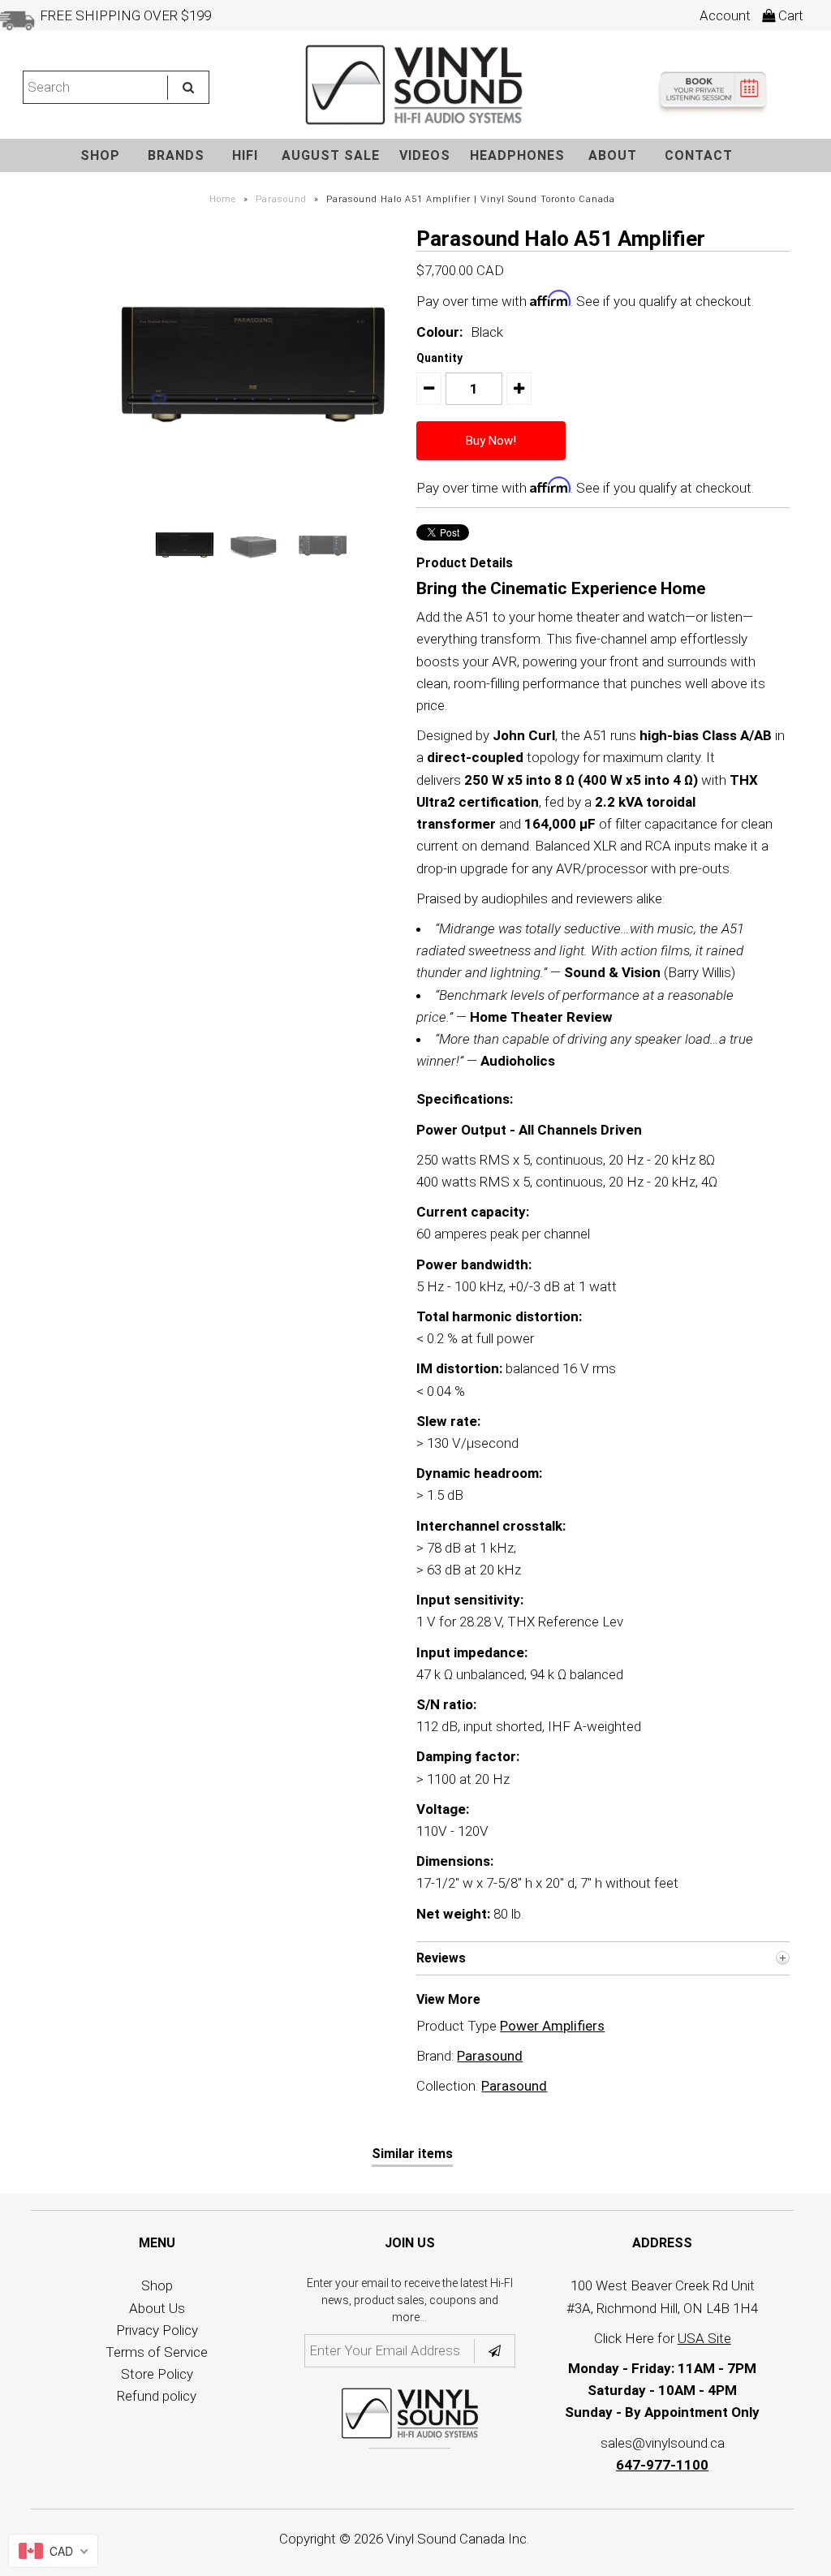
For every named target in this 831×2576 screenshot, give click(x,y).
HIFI (245, 155)
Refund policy (157, 2396)
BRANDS (176, 155)
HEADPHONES (517, 155)
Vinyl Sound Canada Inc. (458, 2539)
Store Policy (157, 2374)
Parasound (281, 199)
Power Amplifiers (552, 2026)
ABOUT (613, 155)
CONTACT (699, 155)
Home (223, 199)
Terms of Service (157, 2352)
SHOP (100, 155)
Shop (157, 2285)
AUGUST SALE (331, 155)
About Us (157, 2308)
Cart (789, 15)
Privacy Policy (157, 2330)
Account (725, 15)
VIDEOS (425, 155)
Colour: (439, 332)
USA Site (704, 2338)
